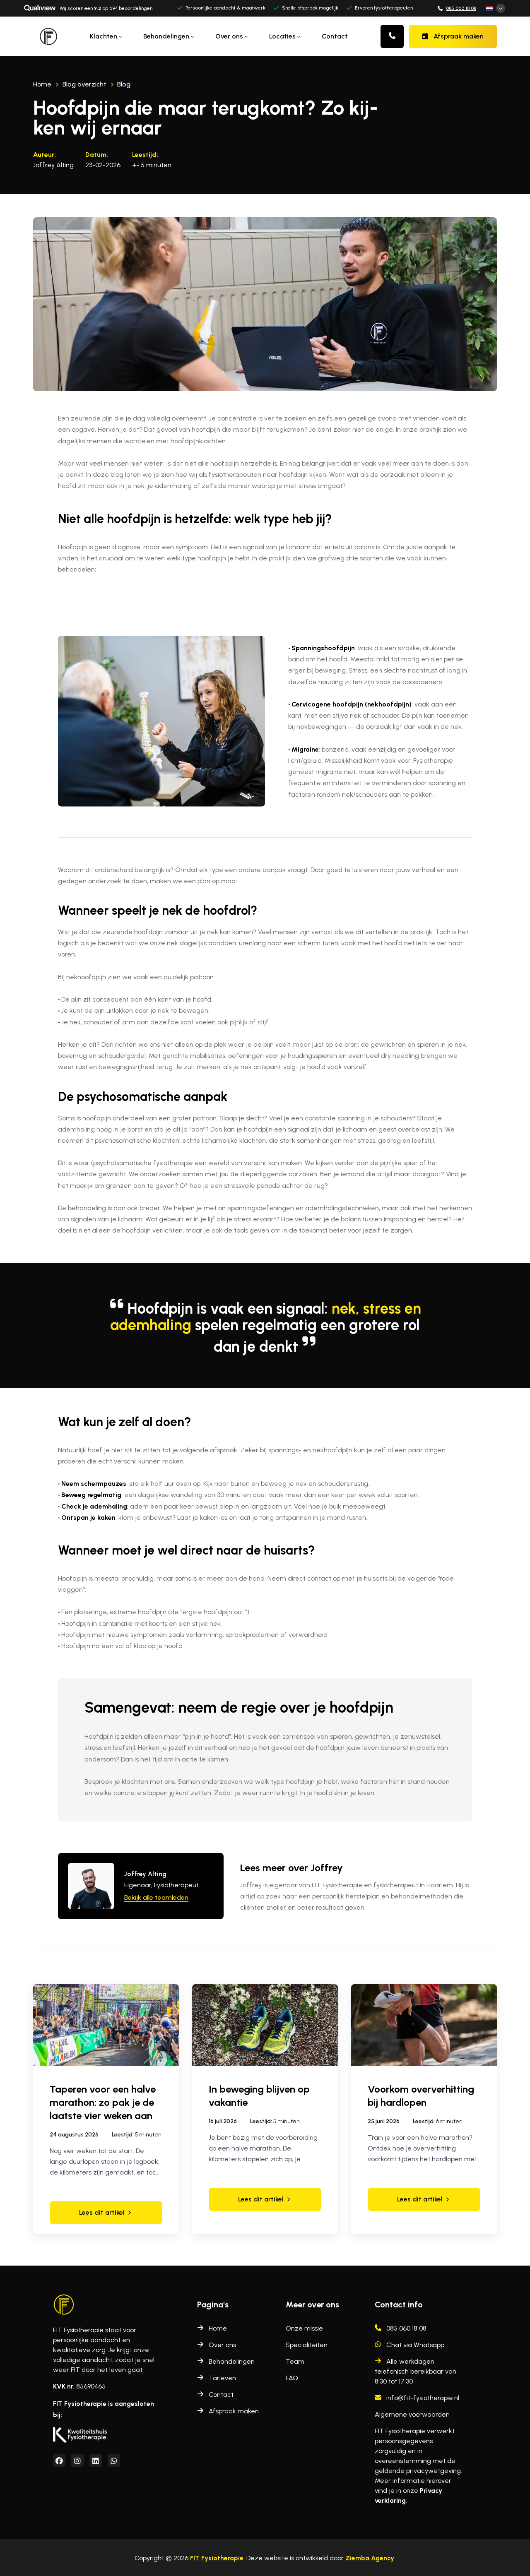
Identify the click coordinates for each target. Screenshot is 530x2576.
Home (218, 2328)
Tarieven (222, 2378)
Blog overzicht (84, 84)
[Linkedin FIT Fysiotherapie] (96, 2461)
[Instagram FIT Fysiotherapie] (77, 2461)
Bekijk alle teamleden (156, 1897)
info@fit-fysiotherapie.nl (423, 2398)
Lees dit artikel (102, 2212)
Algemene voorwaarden (412, 2414)
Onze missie (304, 2328)
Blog (124, 84)
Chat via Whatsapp (415, 2345)
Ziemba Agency (370, 2558)
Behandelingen (232, 2361)
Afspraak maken (459, 36)
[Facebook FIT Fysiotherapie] (59, 2461)
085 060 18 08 (461, 8)
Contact (335, 36)
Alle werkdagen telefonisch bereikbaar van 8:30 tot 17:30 (416, 2371)
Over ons (222, 2345)
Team (295, 2361)
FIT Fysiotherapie (217, 2558)
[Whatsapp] (114, 2461)
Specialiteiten (307, 2345)
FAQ (292, 2378)
